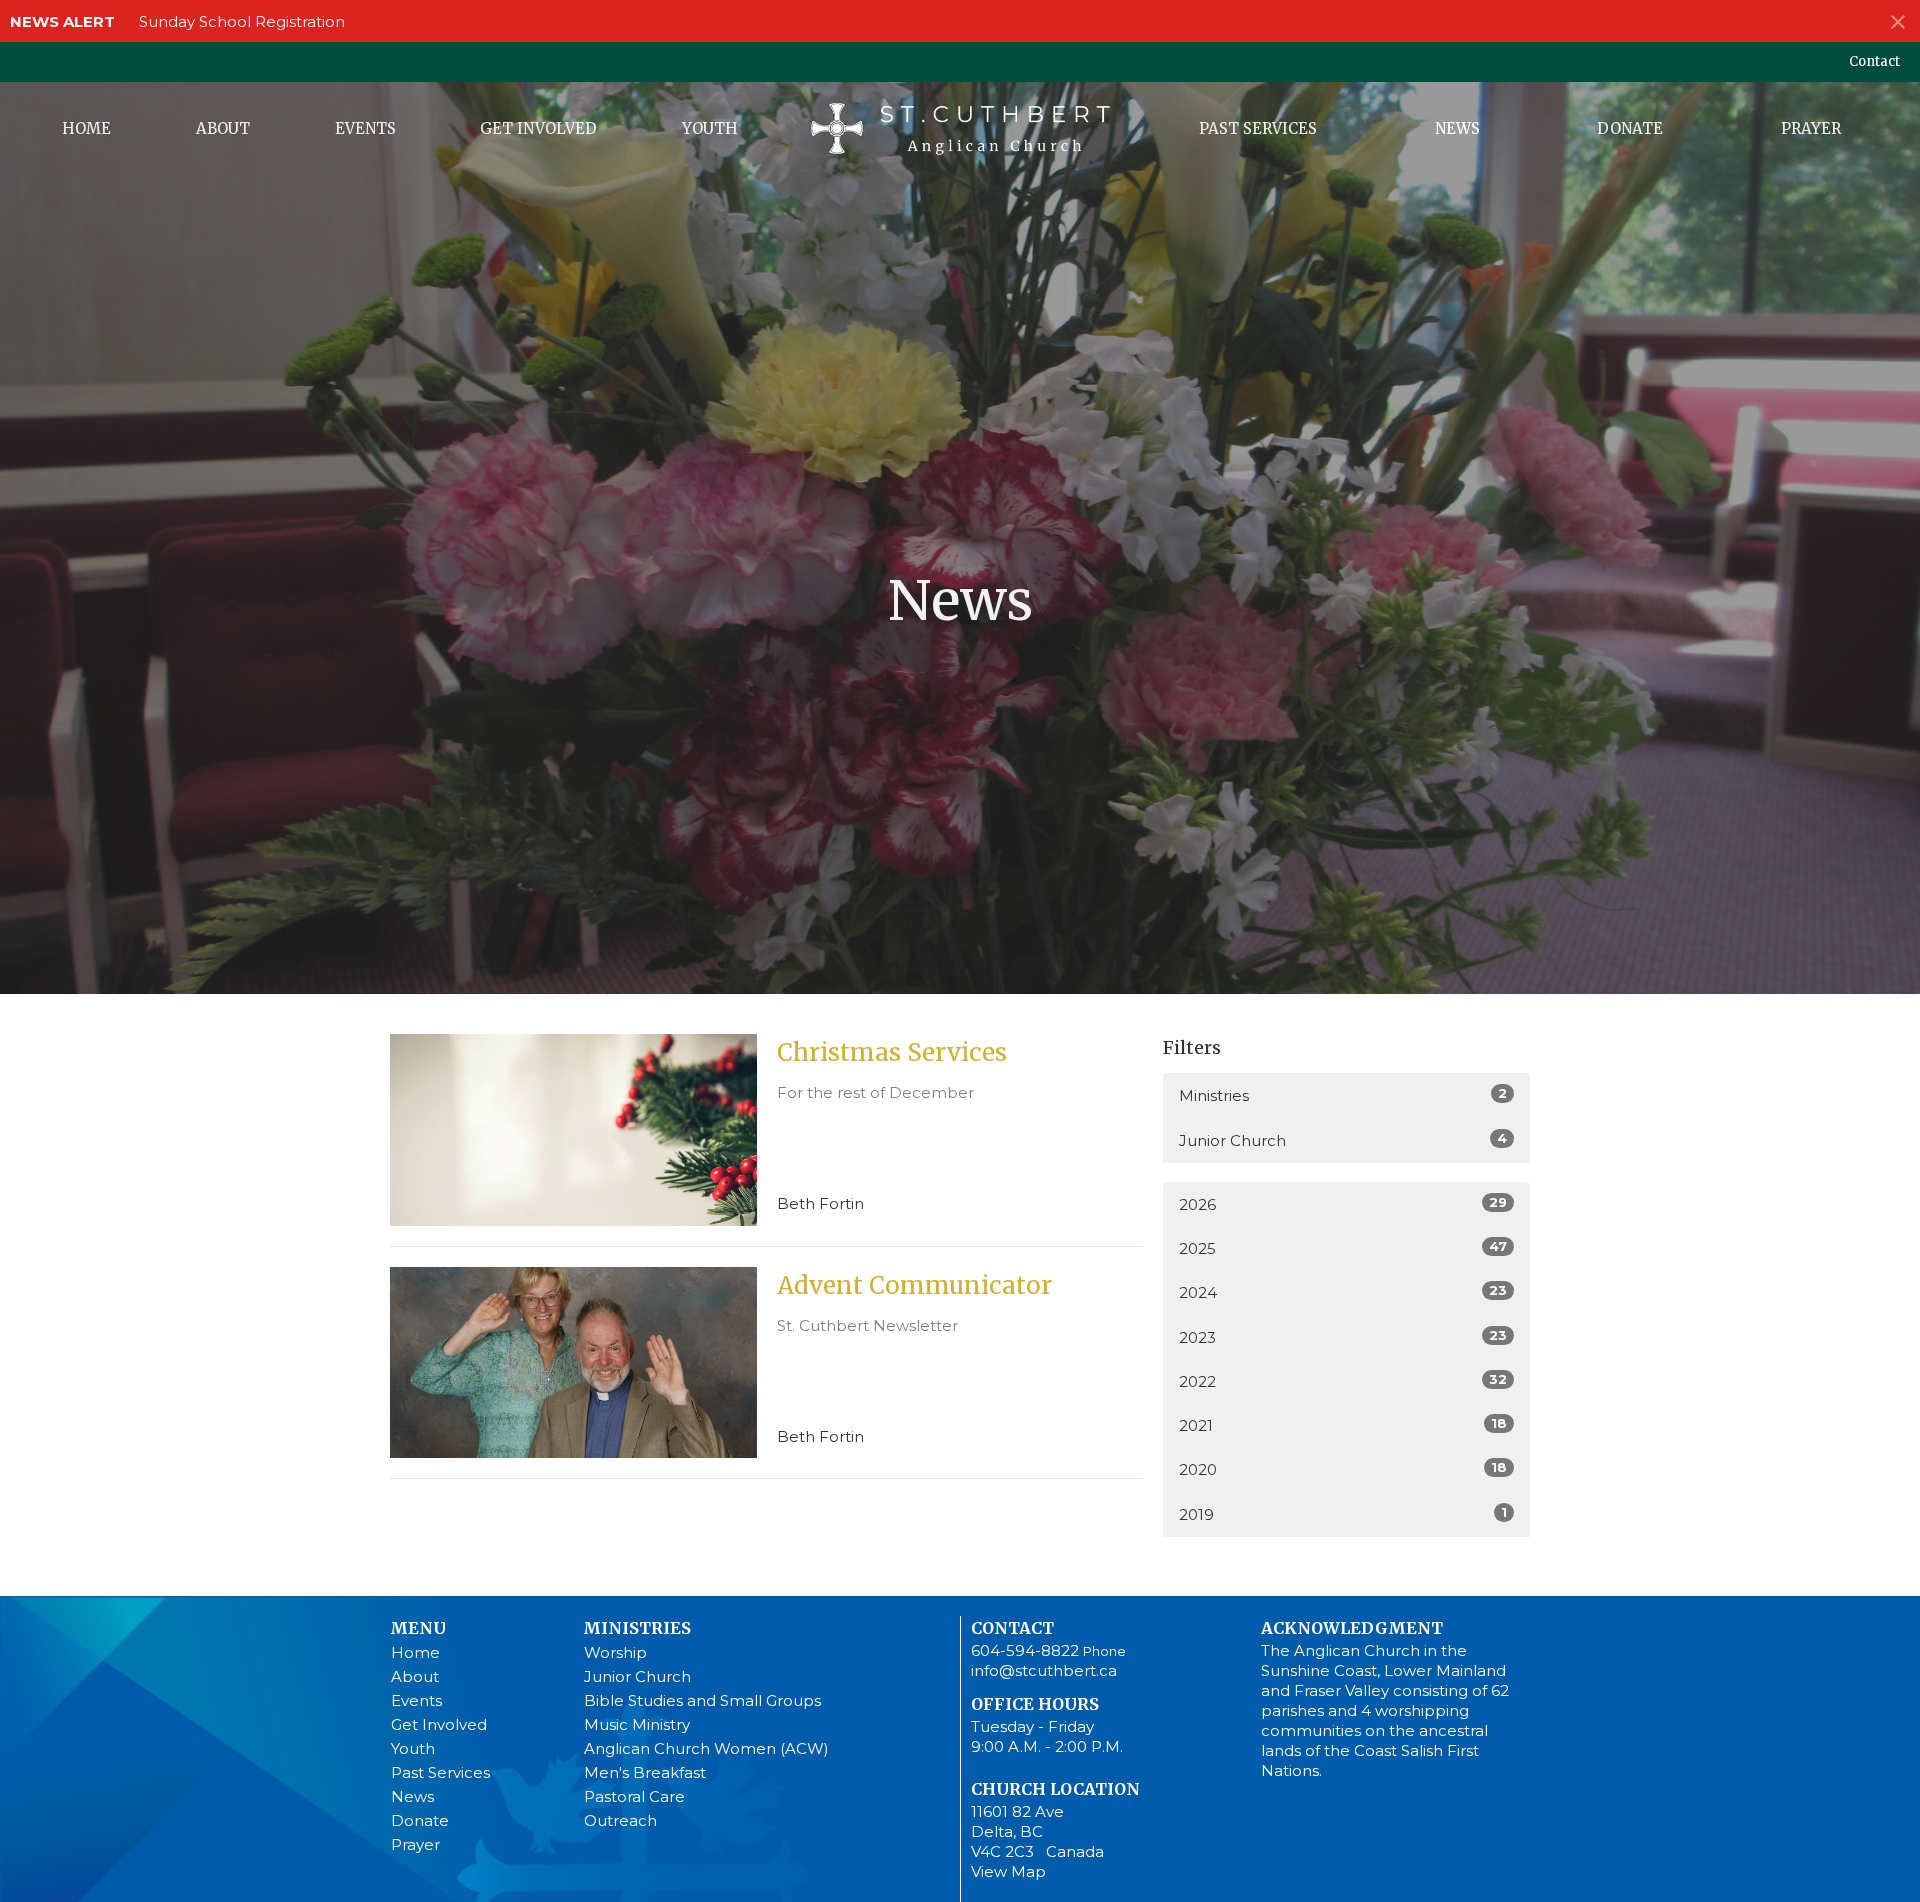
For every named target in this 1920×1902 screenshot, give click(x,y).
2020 (1343, 1469)
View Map (1008, 1871)
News (1457, 128)
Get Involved (538, 128)
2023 (1343, 1337)
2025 (1343, 1248)
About (223, 128)
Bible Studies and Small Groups (702, 1700)
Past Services (1258, 128)
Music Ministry (637, 1724)
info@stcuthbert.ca (1044, 1670)
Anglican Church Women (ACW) (706, 1748)
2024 (1343, 1292)
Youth (710, 128)
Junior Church (1343, 1140)
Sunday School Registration (242, 21)
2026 (1343, 1204)
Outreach (620, 1820)
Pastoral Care (634, 1796)
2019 (1343, 1514)
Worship (615, 1652)
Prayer (1811, 128)
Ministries (1343, 1095)
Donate (1630, 128)
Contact (1874, 61)
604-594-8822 (1025, 1650)
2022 (1343, 1381)
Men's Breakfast (645, 1772)
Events (365, 128)
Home (86, 128)
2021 (1343, 1425)
